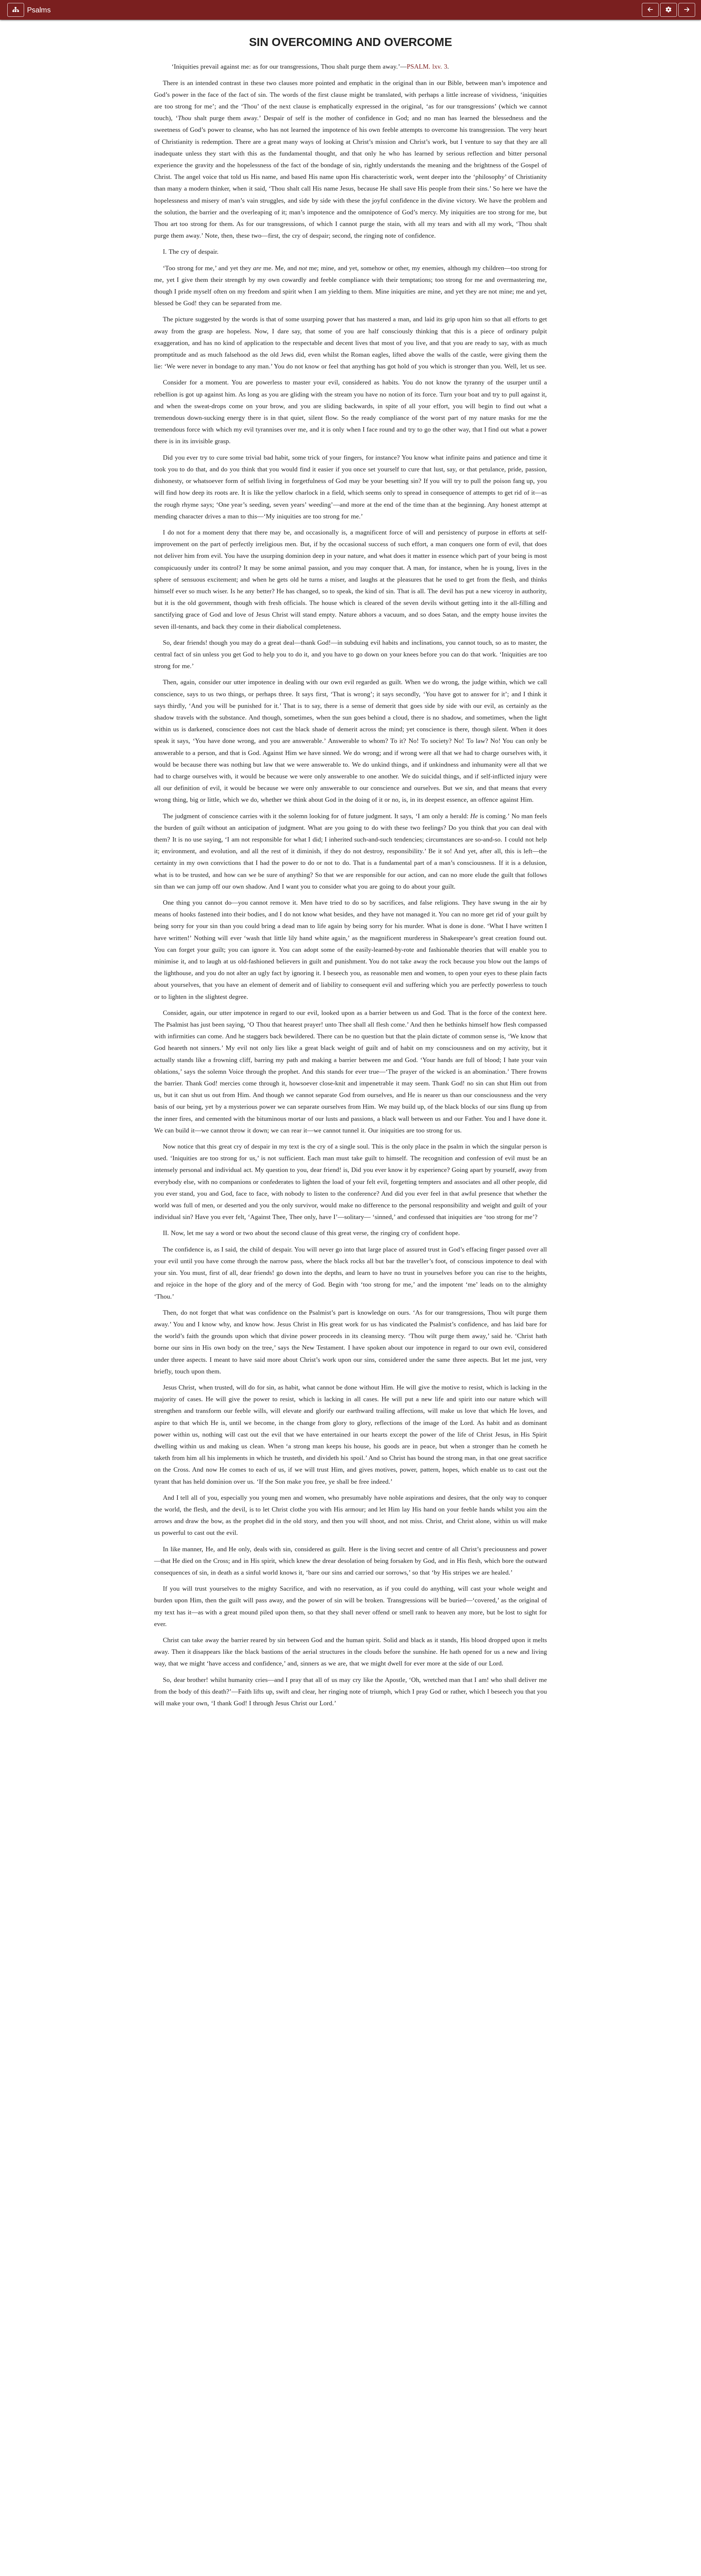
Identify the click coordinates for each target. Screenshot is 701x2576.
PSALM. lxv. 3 (427, 66)
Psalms (39, 10)
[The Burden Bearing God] (687, 10)
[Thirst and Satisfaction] (650, 10)
